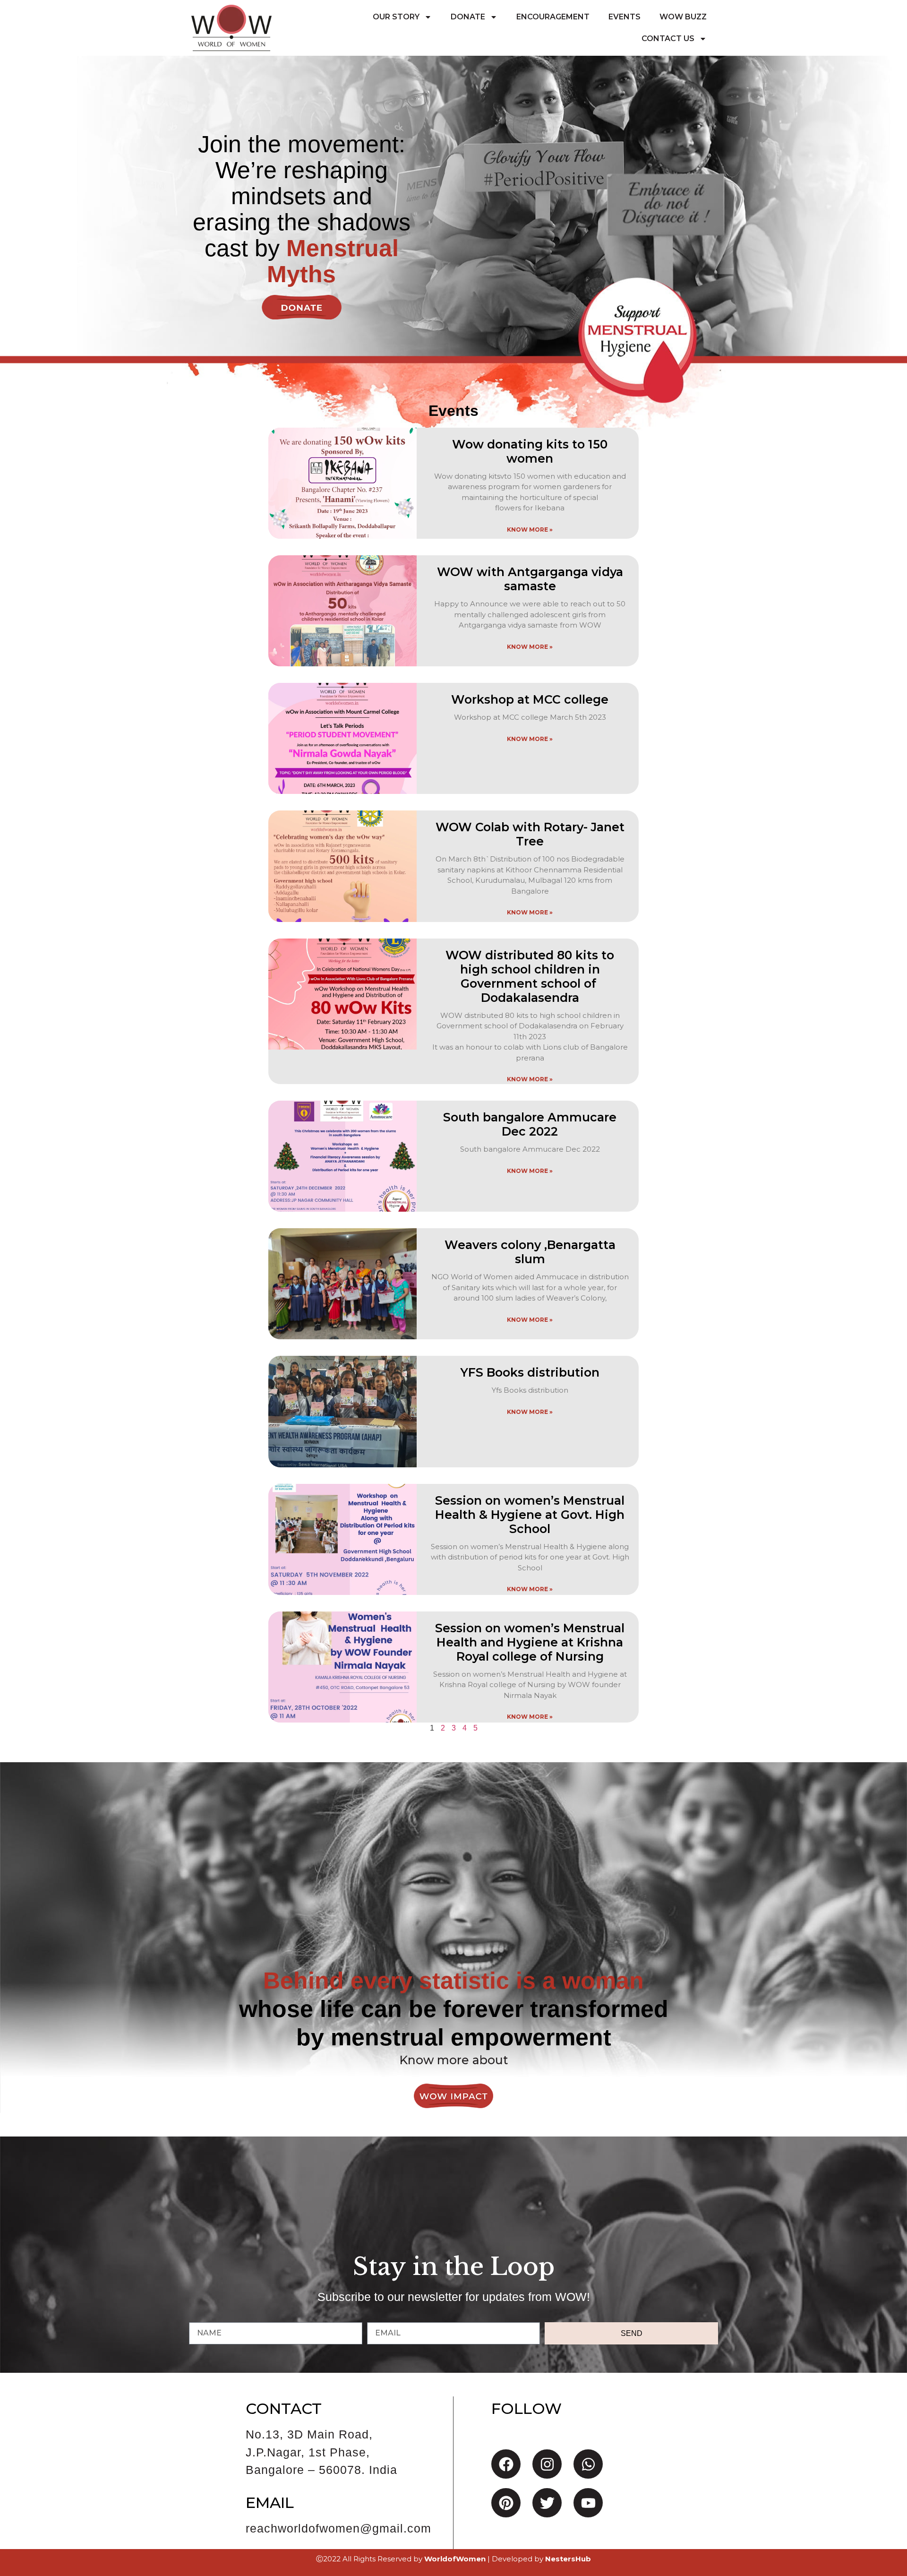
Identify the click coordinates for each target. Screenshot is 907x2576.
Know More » (530, 530)
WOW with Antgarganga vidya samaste (530, 579)
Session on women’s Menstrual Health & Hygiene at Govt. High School (530, 1515)
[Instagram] (547, 2464)
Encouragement (553, 17)
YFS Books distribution (530, 1372)
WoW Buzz (683, 17)
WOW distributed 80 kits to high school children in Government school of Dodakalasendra (530, 976)
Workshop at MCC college (530, 699)
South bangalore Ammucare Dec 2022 (530, 1124)
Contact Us (668, 39)
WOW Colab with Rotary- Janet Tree (530, 834)
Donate (468, 17)
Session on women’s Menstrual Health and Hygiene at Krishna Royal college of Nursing (530, 1642)
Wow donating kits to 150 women (530, 451)
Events (625, 17)
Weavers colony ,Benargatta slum (530, 1252)
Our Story (396, 17)
